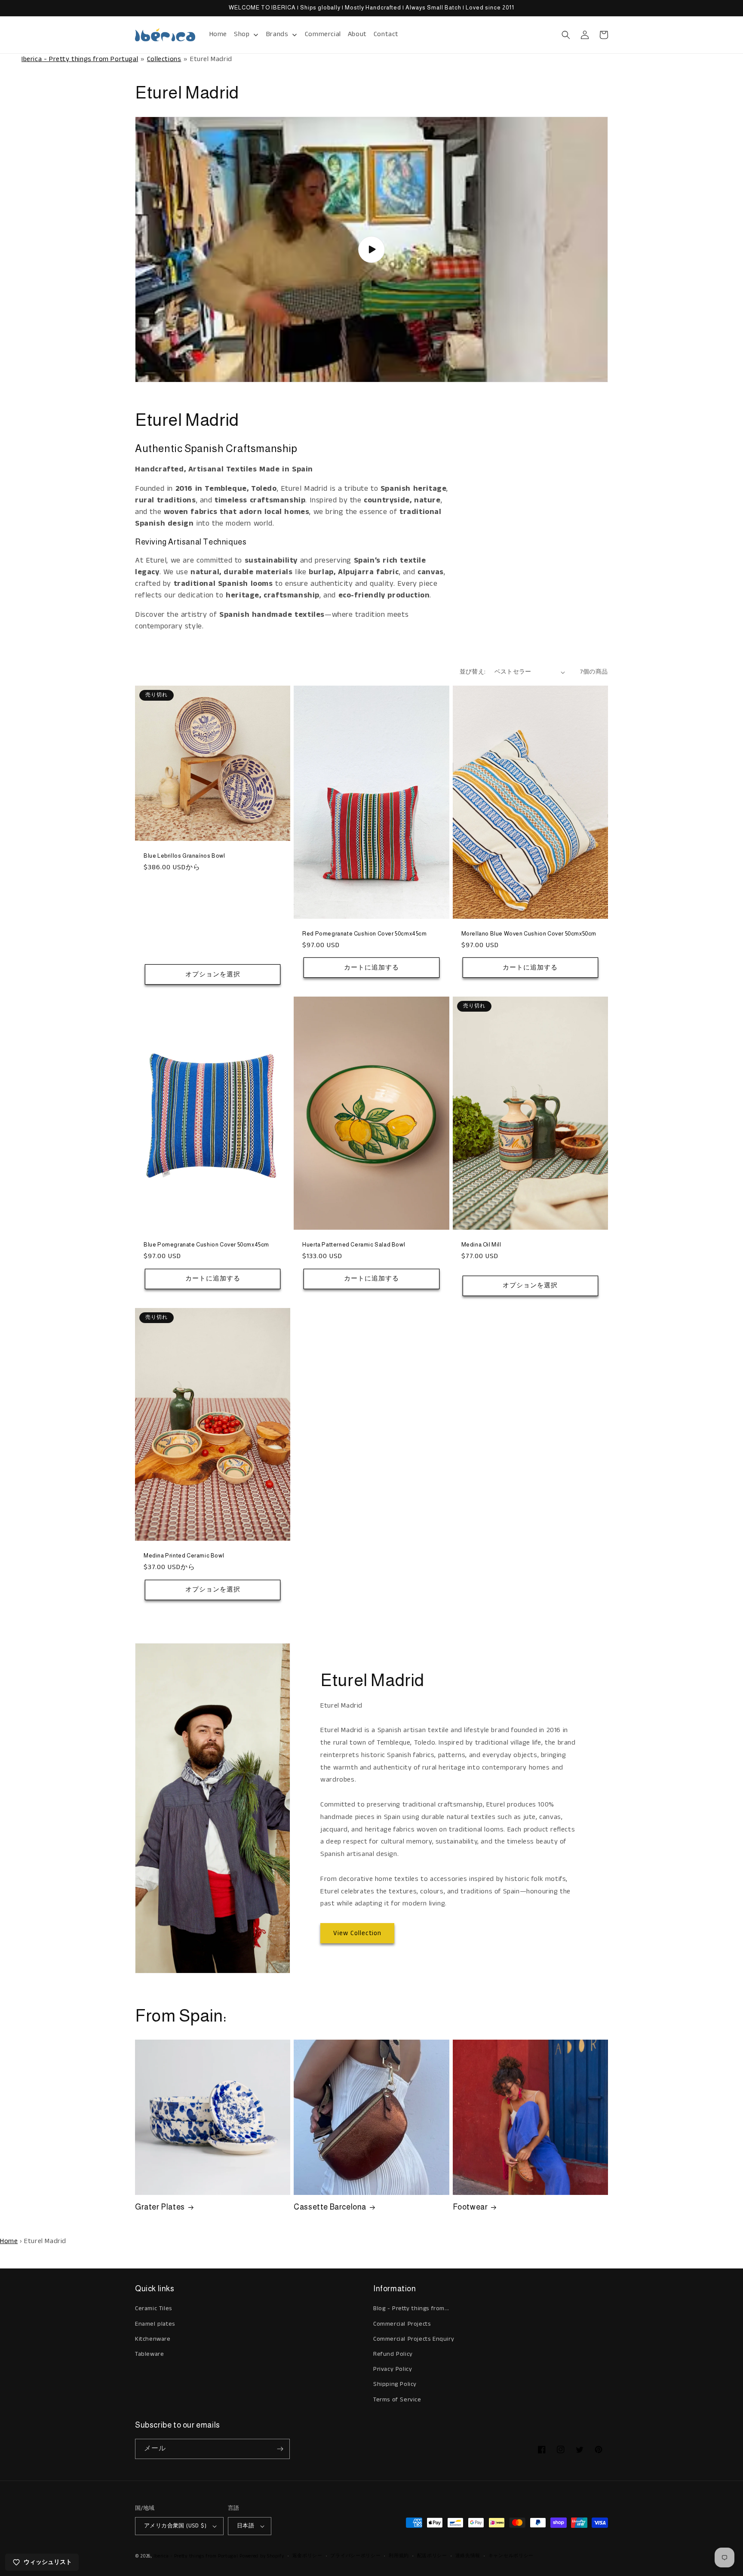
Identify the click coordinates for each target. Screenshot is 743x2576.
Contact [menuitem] (386, 34)
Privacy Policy (393, 2369)
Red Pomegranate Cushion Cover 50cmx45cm (364, 934)
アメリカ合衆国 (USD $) (175, 2526)
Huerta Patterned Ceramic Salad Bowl (354, 1245)
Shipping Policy (395, 2384)
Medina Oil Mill (481, 1245)
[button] (566, 35)
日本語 (246, 2526)
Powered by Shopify (262, 2556)
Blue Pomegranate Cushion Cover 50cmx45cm (206, 1245)
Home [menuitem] (218, 34)
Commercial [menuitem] (323, 34)
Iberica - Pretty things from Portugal (80, 59)
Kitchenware (153, 2339)
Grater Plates (160, 2207)
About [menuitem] (357, 34)
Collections (164, 59)
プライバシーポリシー (355, 2556)
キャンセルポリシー (511, 2556)
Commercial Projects (402, 2324)
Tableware (149, 2354)
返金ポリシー (307, 2556)
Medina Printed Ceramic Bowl (184, 1556)
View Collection (357, 1933)
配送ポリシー (432, 2556)
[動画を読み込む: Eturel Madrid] (371, 249)
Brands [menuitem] (277, 34)
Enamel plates (155, 2324)
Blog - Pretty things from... (411, 2308)
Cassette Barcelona (330, 2207)
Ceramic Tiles (154, 2308)
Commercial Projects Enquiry (414, 2339)
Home (9, 2241)
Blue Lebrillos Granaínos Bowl (184, 856)
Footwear (470, 2207)
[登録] (280, 2449)
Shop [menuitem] (242, 34)
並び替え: (473, 672)
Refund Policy (393, 2354)
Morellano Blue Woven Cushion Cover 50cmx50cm (529, 934)
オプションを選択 (213, 974)
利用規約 (399, 2556)
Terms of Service (397, 2400)
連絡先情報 (468, 2556)
